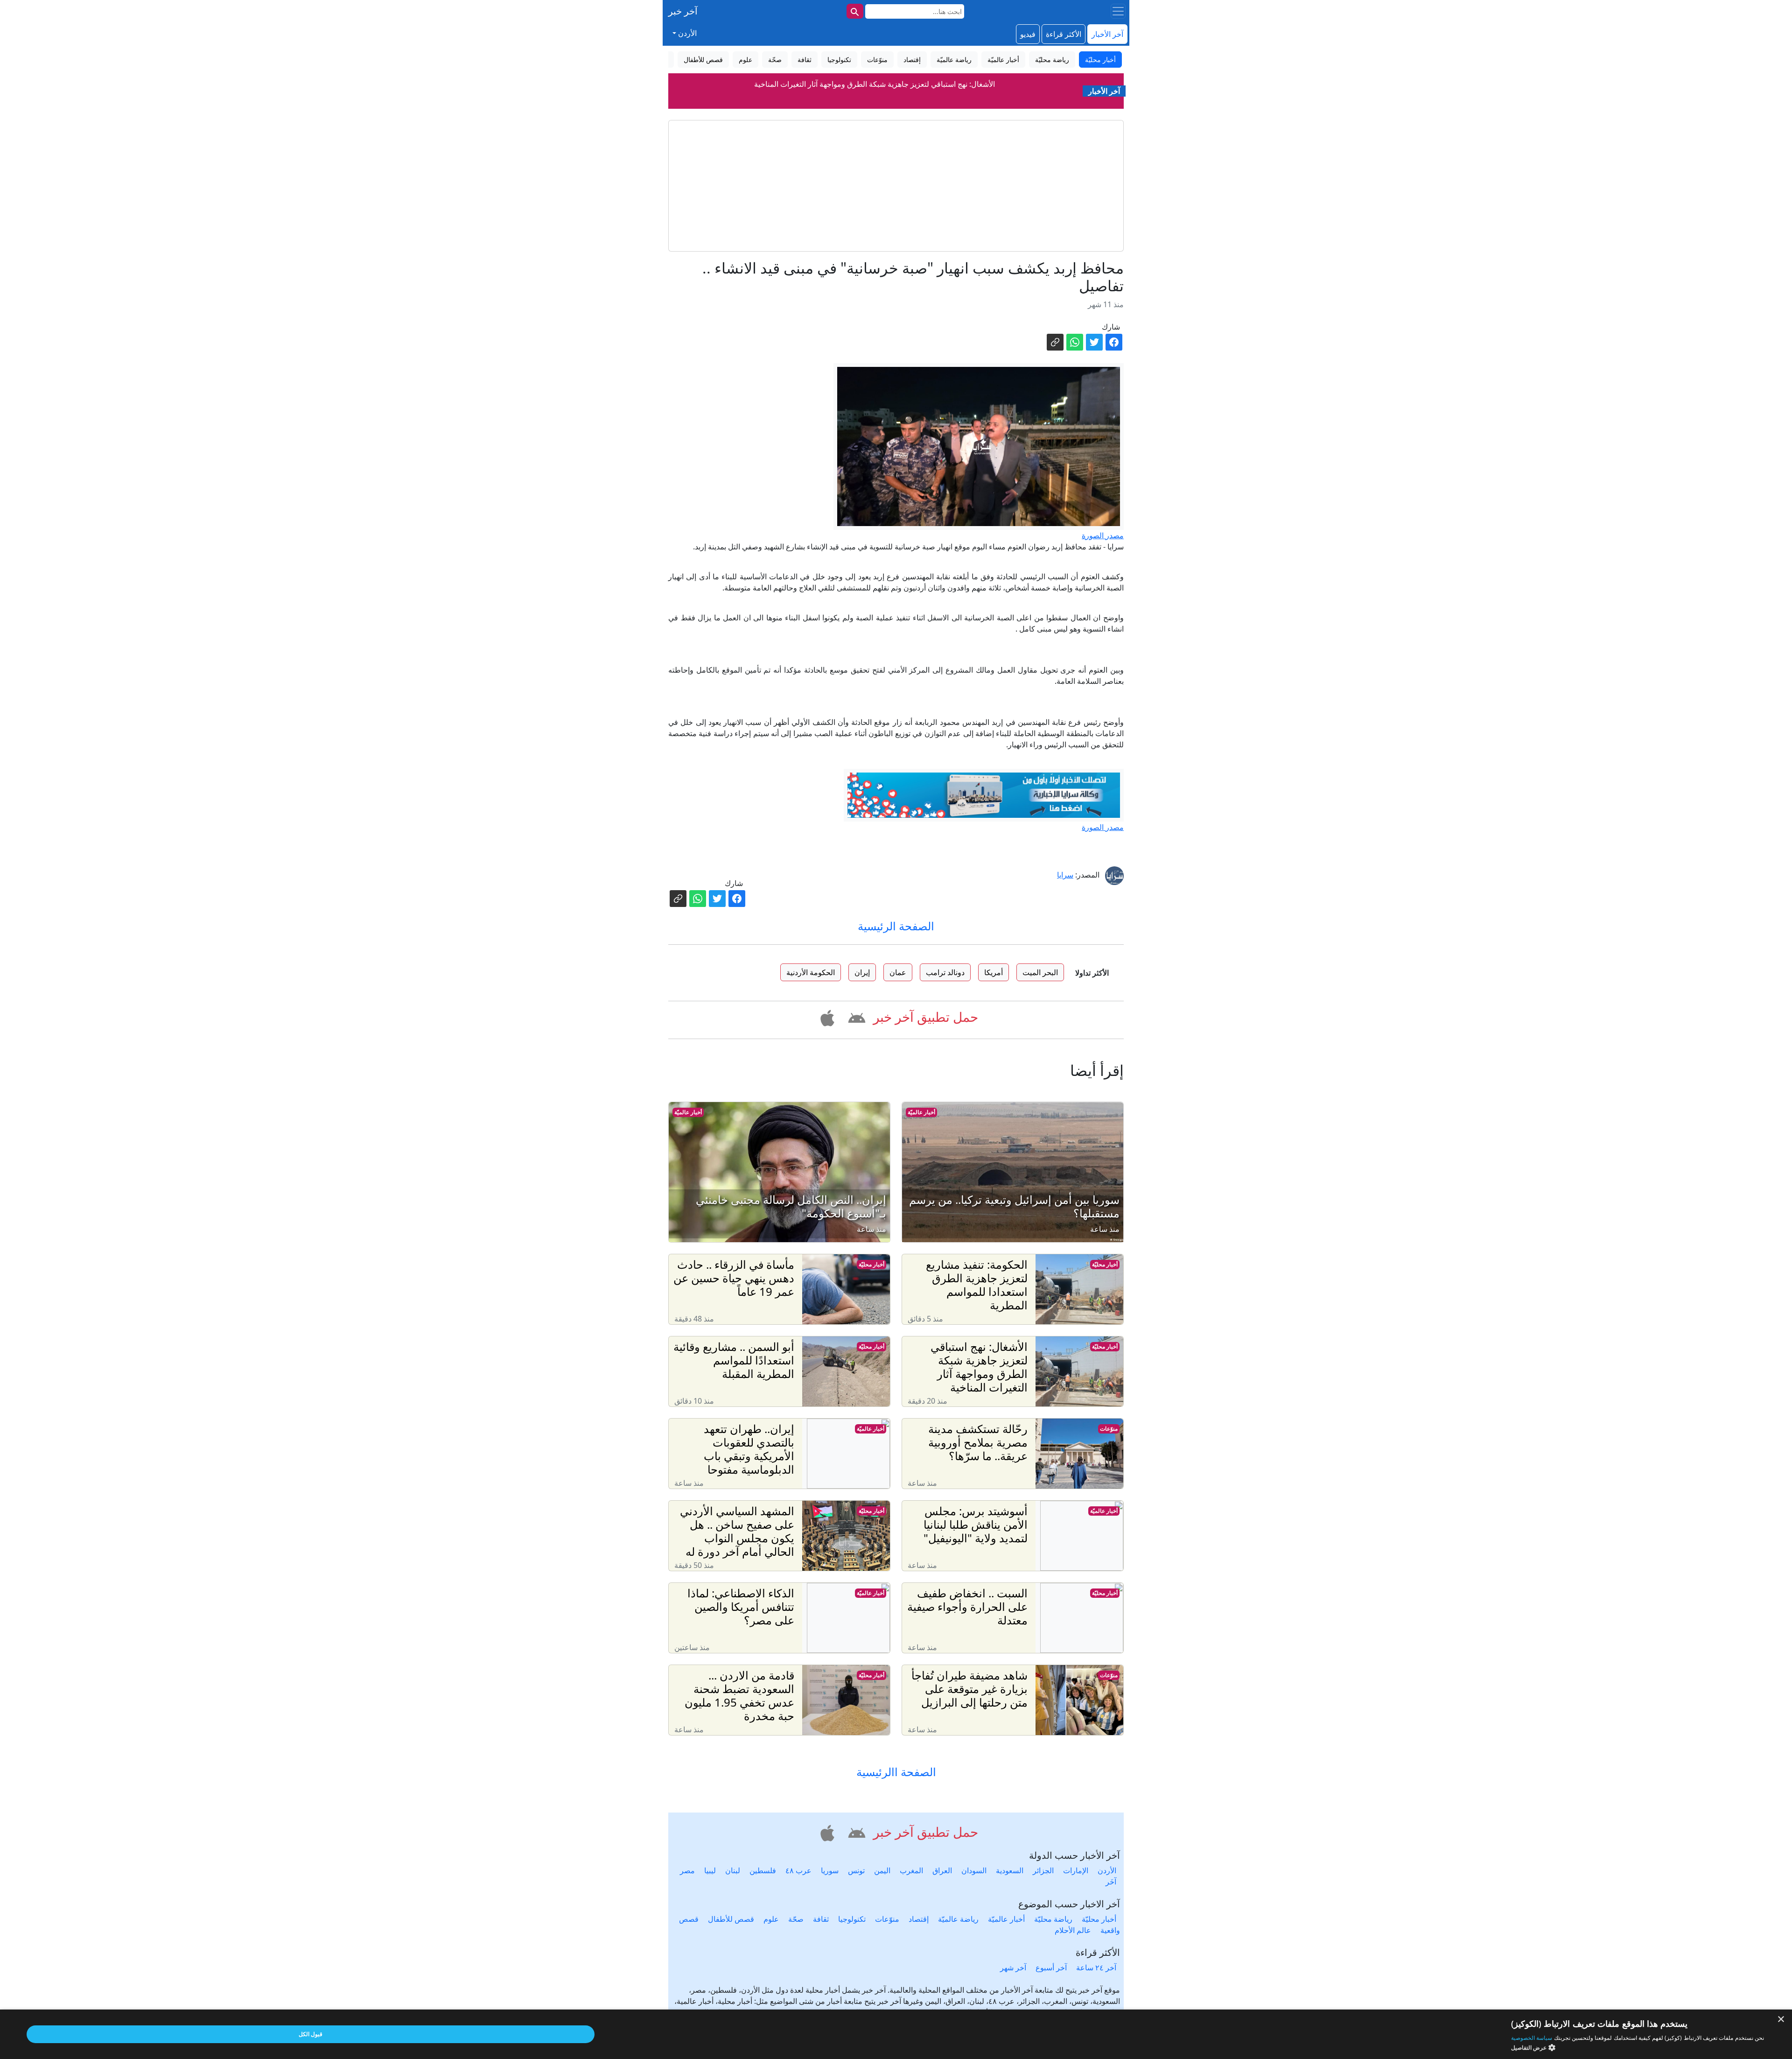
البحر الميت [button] (1040, 972)
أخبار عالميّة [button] (1003, 60)
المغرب (911, 1870)
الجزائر (1043, 1870)
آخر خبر (683, 11)
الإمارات (1076, 1870)
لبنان (733, 1870)
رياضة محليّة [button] (1052, 60)
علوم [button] (745, 60)
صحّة (796, 1919)
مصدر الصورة (1103, 535)
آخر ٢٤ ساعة (1096, 1968)
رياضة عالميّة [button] (954, 60)
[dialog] (896, 2034)
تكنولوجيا (852, 1919)
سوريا (830, 1870)
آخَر (1111, 1882)
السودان (974, 1870)
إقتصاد (919, 1919)
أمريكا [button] (994, 972)
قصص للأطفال (731, 1919)
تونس (856, 1870)
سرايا (1065, 875)
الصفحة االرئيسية (896, 1772)
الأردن (1107, 1870)
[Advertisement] (896, 186)
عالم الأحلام (1073, 1930)
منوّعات (1109, 1429)
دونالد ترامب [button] (945, 972)
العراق (942, 1870)
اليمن (882, 1870)
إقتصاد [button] (912, 60)
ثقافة (821, 1919)
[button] (855, 1016)
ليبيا (710, 1870)
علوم (771, 1919)
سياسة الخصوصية (1532, 2038)
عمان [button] (898, 972)
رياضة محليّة (1053, 1919)
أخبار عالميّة (921, 1112)
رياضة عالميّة (958, 1919)
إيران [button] (862, 972)
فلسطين (763, 1870)
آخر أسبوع (1051, 1968)
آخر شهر (1013, 1968)
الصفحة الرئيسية (896, 926)
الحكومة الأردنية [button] (811, 972)
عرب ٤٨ (798, 1870)
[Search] (855, 11)
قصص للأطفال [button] (703, 60)
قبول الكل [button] (311, 2034)
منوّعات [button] (877, 60)
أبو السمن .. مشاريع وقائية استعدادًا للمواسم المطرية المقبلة (875, 84)
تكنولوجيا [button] (839, 60)
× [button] (1781, 2020)
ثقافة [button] (805, 60)
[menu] (1118, 11)
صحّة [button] (775, 60)
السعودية (1010, 1870)
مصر (687, 1870)
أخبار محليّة (1105, 1264)
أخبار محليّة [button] (1100, 60)
